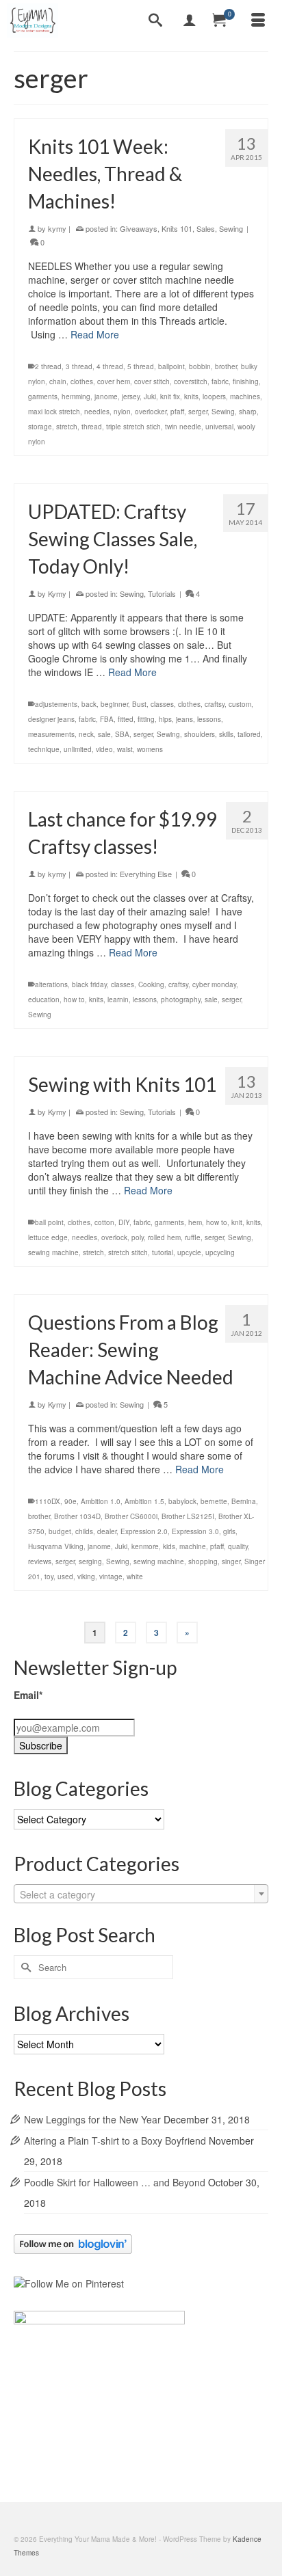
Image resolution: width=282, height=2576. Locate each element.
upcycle (189, 1252)
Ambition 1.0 (101, 1501)
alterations (51, 984)
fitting (146, 719)
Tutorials (162, 593)
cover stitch (152, 381)
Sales (206, 228)
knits (191, 397)
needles (97, 412)
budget (60, 1531)
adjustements (56, 704)
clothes (82, 381)
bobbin (200, 366)
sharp (248, 412)
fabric (220, 381)
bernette (214, 1501)
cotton (104, 1222)
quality (238, 1546)
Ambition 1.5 (144, 1501)
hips (165, 719)
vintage (111, 1577)
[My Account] (190, 21)
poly (138, 1237)
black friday (89, 984)
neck (86, 734)
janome (106, 397)
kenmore (145, 1546)
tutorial (163, 1252)
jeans (184, 719)
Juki (150, 397)
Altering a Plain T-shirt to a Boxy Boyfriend (115, 2141)
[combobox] (141, 1894)
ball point (49, 1222)
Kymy (57, 593)
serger (198, 412)
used (65, 1577)
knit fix (170, 397)
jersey (131, 397)
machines (245, 397)
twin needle (183, 427)
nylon (122, 412)
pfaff (177, 412)
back (89, 704)
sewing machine (53, 1252)
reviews (40, 1561)
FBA (107, 719)
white (135, 1577)
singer (231, 1561)
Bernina (244, 1501)
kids (169, 1546)
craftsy (215, 704)
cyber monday (214, 984)
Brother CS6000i (131, 1516)
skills (226, 734)
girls (229, 1531)
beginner (114, 704)
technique (44, 749)
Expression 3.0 (195, 1531)
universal (219, 427)
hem (195, 1222)
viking (86, 1577)
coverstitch (191, 381)
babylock (182, 1501)
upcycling (220, 1252)
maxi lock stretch (54, 412)
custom (240, 704)
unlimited (78, 749)
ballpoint (171, 366)
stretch (67, 427)
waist (125, 749)
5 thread (141, 366)
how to (74, 999)
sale (104, 734)
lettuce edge (48, 1237)
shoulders (200, 734)
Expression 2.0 (144, 1531)
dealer (107, 1531)
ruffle (193, 1237)
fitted (126, 719)
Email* (28, 1695)
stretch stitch (128, 1252)
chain (58, 381)
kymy (57, 228)
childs (84, 1531)
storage (40, 427)
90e (70, 1501)
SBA (122, 734)
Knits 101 (177, 228)
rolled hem (164, 1237)
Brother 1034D (77, 1516)
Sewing (231, 228)
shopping (203, 1561)
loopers (214, 397)
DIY (124, 1222)
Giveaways (139, 228)
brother (226, 366)
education (44, 999)
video (104, 749)
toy (49, 1577)
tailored (249, 734)
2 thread (48, 366)
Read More (95, 334)
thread (92, 427)
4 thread (110, 366)
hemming (76, 397)
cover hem (114, 381)
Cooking (151, 984)
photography (181, 999)
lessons (209, 719)
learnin (118, 999)
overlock (114, 1237)
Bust (139, 704)
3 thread (79, 366)
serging (90, 1561)
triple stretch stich (133, 427)
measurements (51, 734)
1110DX (48, 1501)
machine (193, 1546)
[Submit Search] (24, 1967)
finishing (246, 381)
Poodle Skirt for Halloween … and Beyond (115, 2182)
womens (150, 749)
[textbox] (141, 1894)
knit (237, 1222)
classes (162, 704)
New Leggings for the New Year (92, 2119)
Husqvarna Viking (56, 1546)
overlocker (151, 412)
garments (43, 397)
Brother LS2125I (188, 1516)
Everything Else (146, 874)
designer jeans (51, 719)
